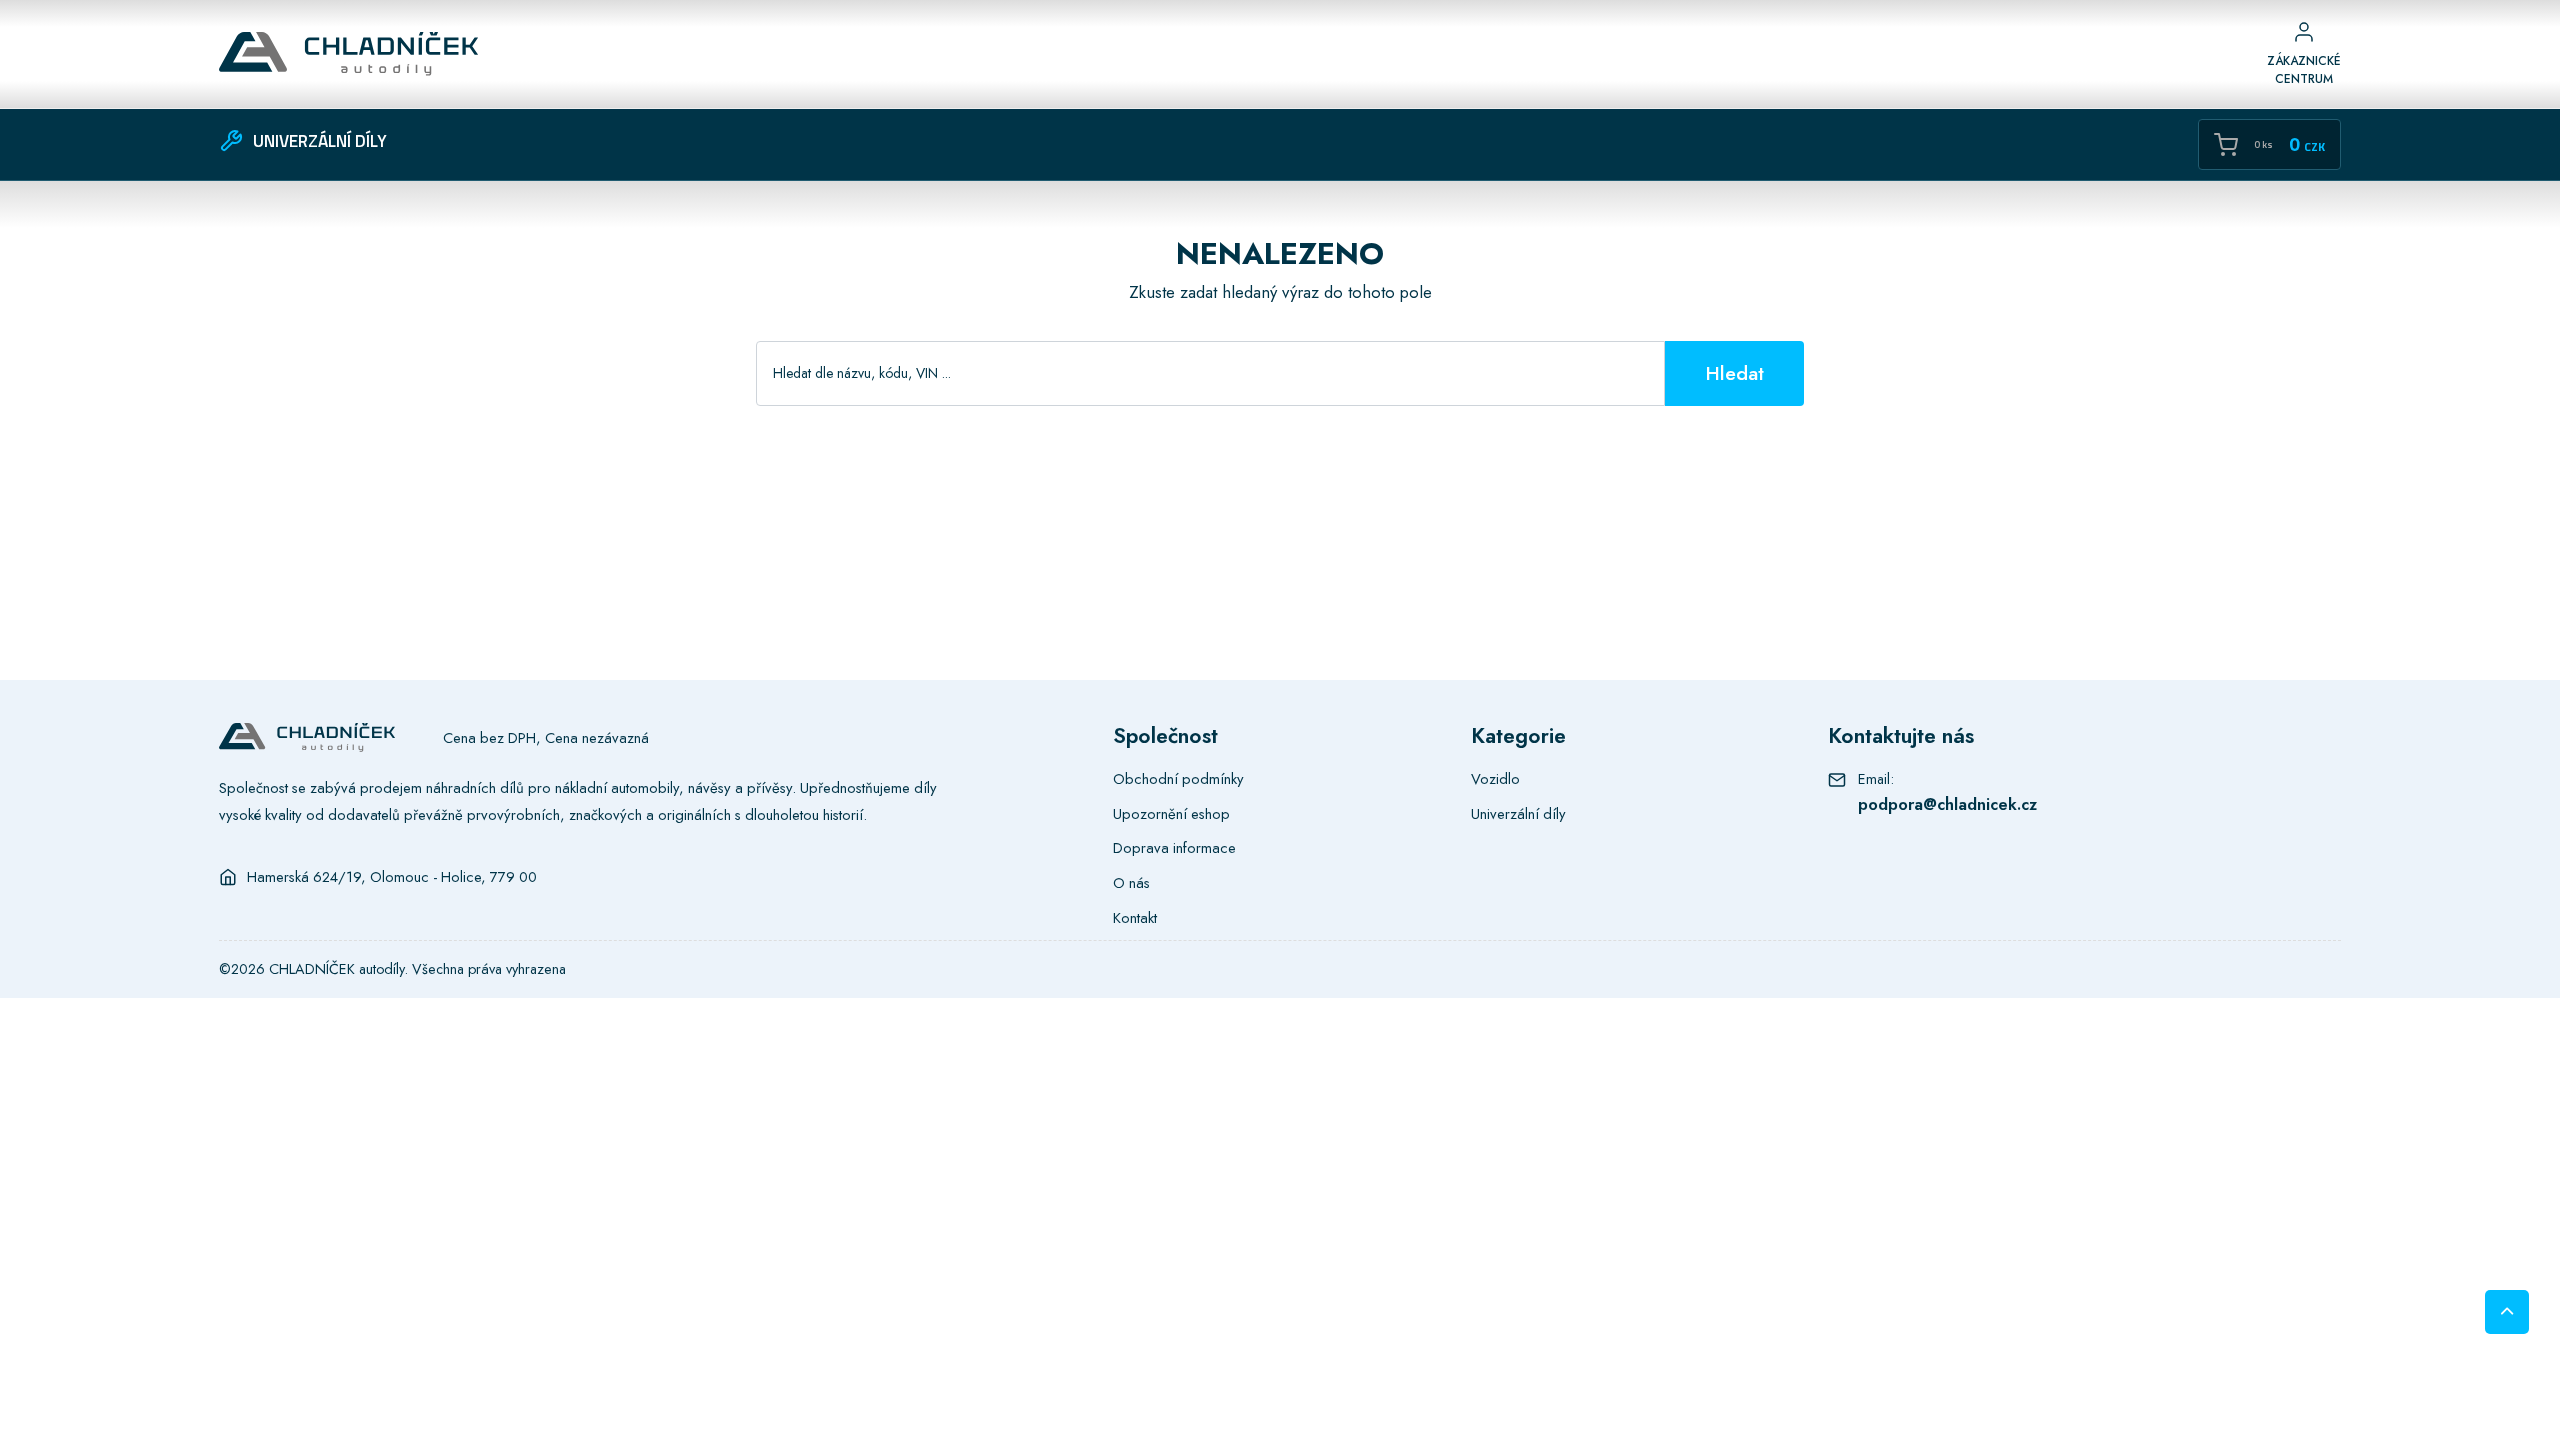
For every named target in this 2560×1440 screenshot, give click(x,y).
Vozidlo (1495, 779)
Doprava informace (1174, 848)
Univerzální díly (1518, 814)
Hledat (1734, 373)
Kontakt (1135, 918)
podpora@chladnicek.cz (1947, 804)
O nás (1131, 883)
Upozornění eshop (1171, 814)
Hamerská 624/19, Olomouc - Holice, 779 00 (392, 877)
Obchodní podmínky (1178, 779)
